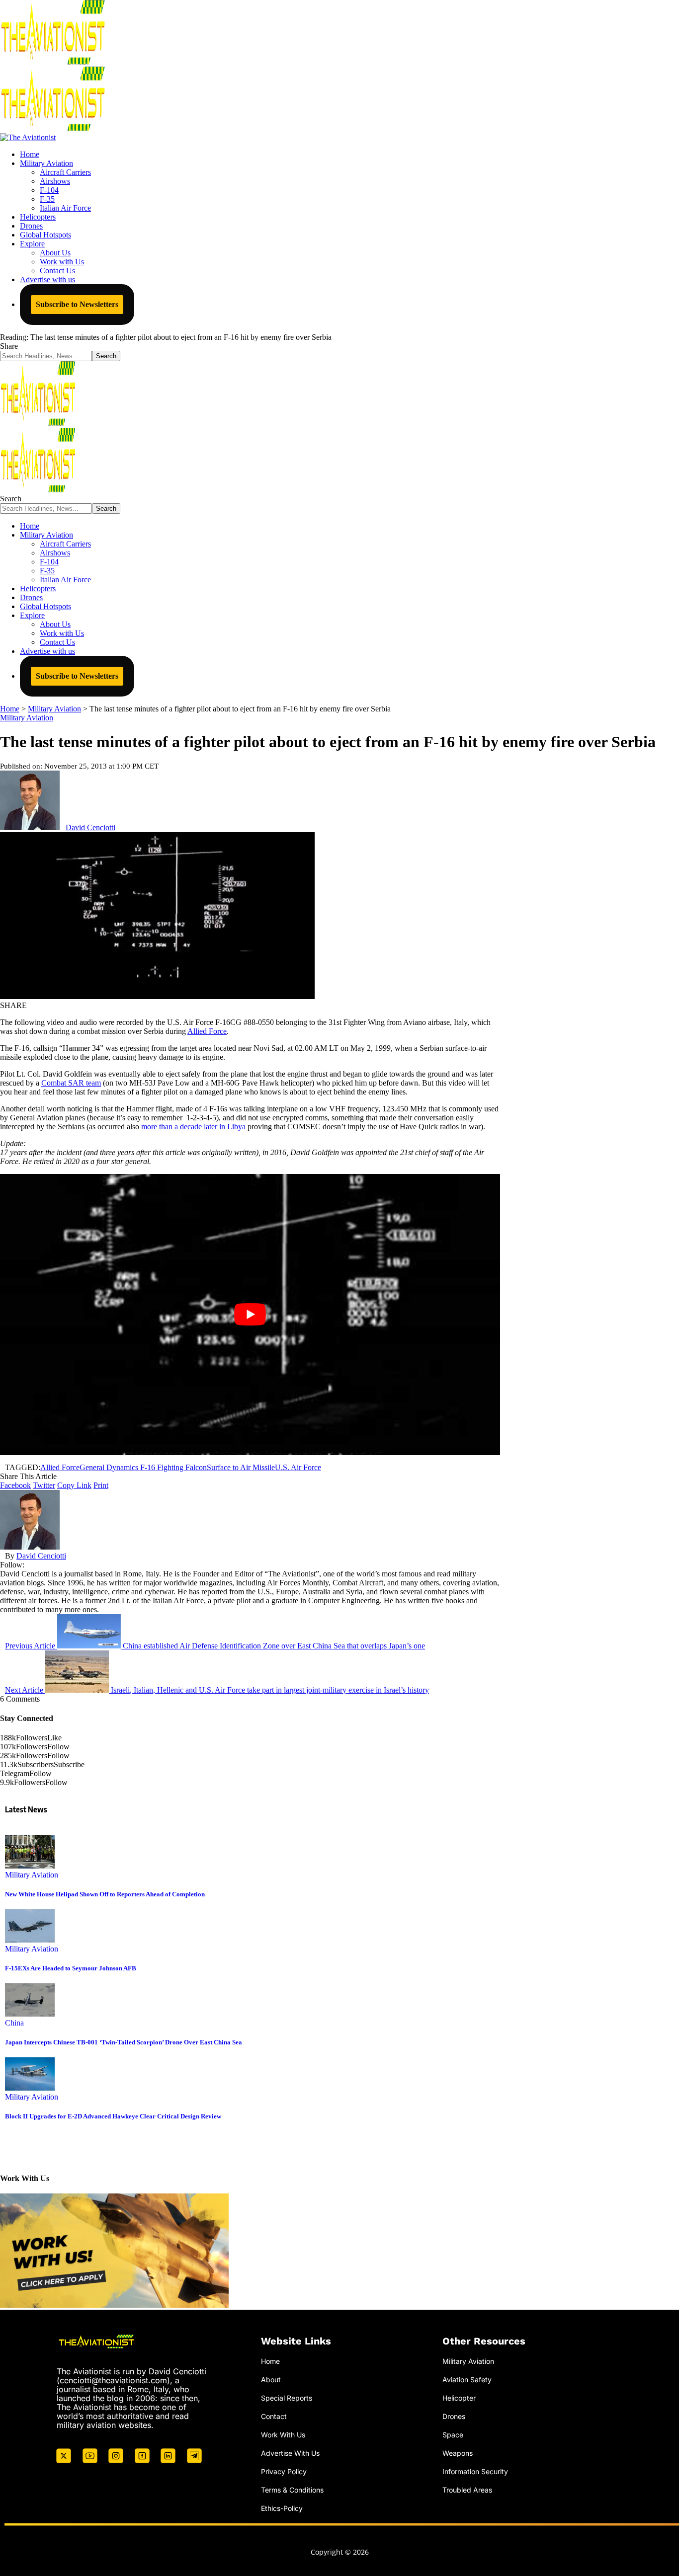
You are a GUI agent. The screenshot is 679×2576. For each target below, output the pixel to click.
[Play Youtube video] (250, 1315)
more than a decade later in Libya (193, 1127)
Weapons (458, 2453)
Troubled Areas (467, 2490)
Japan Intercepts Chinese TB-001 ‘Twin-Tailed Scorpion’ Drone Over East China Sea (124, 2042)
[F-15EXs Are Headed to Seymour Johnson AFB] (30, 1940)
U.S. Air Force (298, 1467)
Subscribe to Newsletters (77, 304)
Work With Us (283, 2435)
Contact (274, 2416)
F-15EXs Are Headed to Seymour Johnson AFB (71, 1968)
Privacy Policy (284, 2471)
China (14, 2023)
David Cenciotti (90, 827)
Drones (454, 2416)
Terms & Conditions (292, 2490)
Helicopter (459, 2398)
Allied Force (207, 1031)
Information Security (475, 2471)
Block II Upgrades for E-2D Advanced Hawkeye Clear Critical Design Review (113, 2116)
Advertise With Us (290, 2453)
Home (270, 2361)
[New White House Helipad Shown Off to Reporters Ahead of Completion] (30, 1866)
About (271, 2380)
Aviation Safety (467, 2380)
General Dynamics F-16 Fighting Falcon (143, 1467)
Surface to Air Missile (241, 1467)
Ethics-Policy (282, 2508)
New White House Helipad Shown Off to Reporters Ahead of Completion (105, 1894)
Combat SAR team (71, 1083)
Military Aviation (27, 718)
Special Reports (287, 2398)
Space (453, 2435)
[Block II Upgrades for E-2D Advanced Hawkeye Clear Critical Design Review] (30, 2088)
